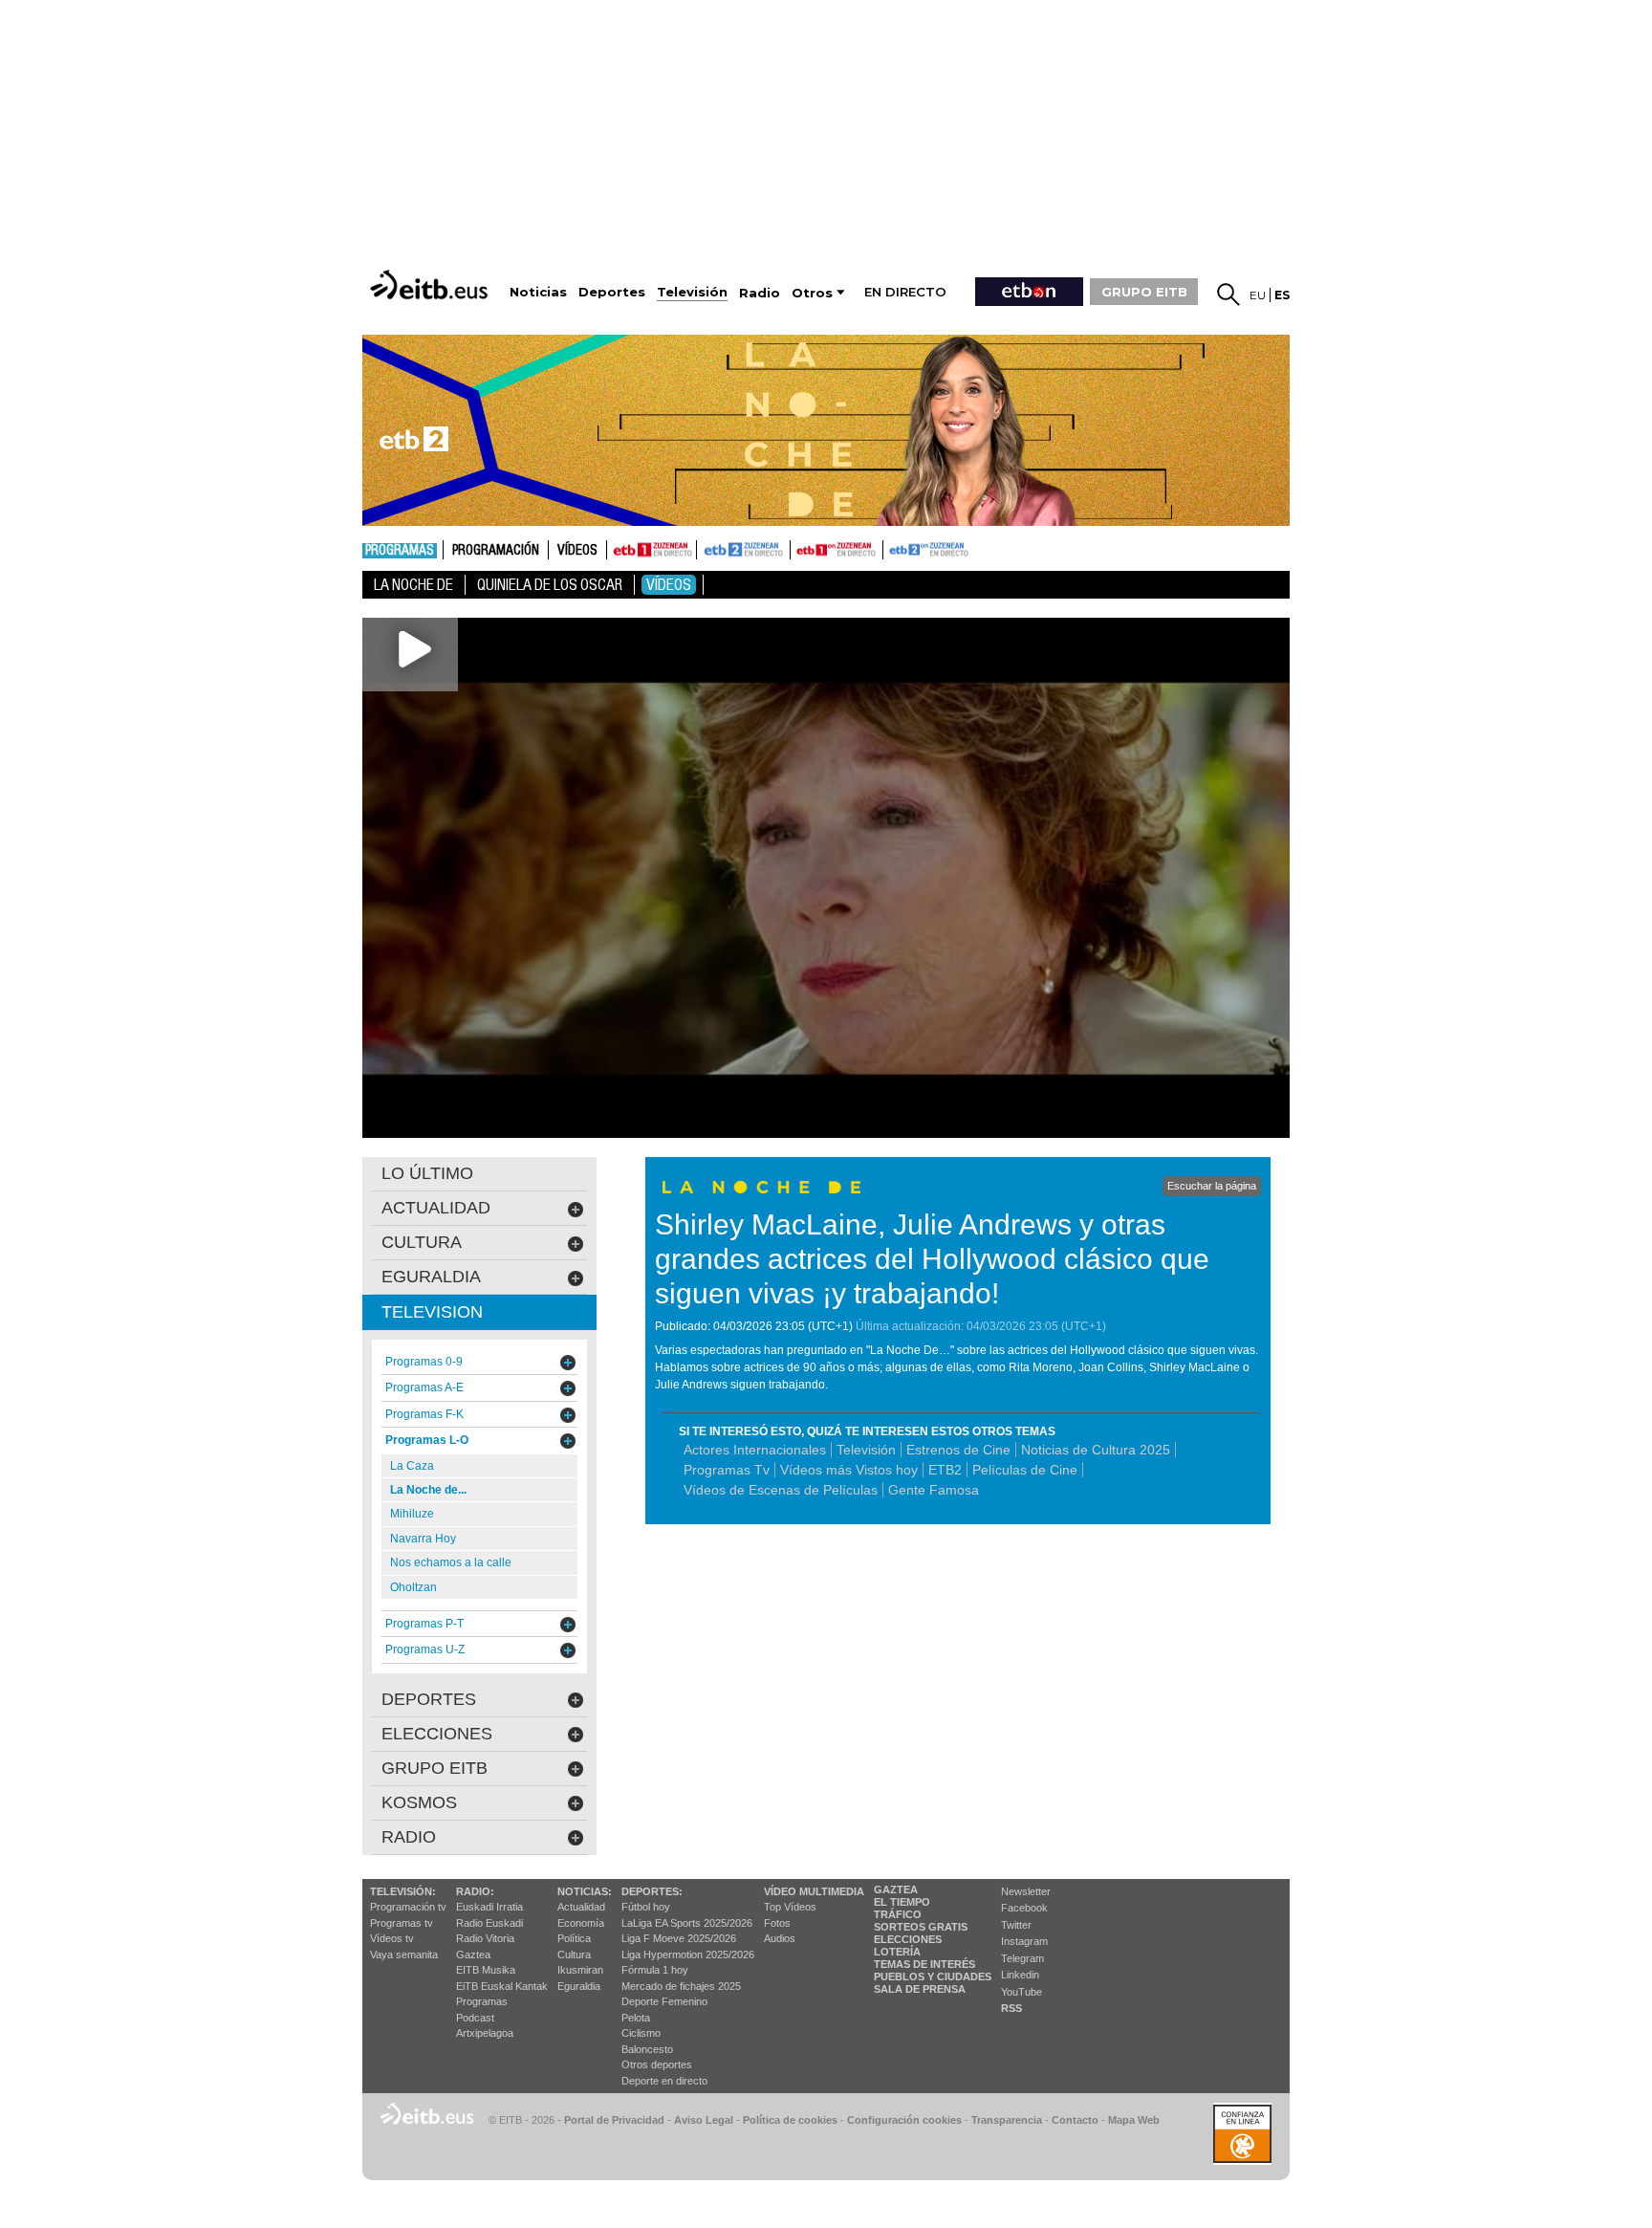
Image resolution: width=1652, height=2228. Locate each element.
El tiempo (902, 1902)
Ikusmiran (580, 1970)
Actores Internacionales (755, 1450)
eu (1258, 295)
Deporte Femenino (664, 2001)
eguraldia (431, 1277)
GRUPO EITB (1144, 292)
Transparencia (1007, 2120)
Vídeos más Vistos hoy (849, 1470)
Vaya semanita (404, 1955)
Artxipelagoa (485, 2033)
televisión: (403, 1891)
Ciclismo (641, 2033)
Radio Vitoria (485, 1938)
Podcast (475, 2018)
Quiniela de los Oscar (550, 585)
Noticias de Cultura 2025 (1096, 1450)
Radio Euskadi (489, 1923)
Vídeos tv (392, 1938)
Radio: (475, 1891)
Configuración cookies (904, 2120)
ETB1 (652, 550)
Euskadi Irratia (489, 1907)
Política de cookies (790, 2120)
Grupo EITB (435, 1768)
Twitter (1016, 1925)
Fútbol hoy (646, 1907)
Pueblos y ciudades (933, 1977)
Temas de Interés (924, 1964)
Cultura (574, 1955)
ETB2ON (892, 548)
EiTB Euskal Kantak (502, 1986)
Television (432, 1312)
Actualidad (581, 1907)
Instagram (1024, 1941)
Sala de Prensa (920, 1989)
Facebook (1024, 1908)
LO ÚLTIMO (427, 1173)
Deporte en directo (664, 2081)
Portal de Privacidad (614, 2120)
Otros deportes (657, 2064)
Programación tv (408, 1907)
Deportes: (652, 1891)
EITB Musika (486, 1970)
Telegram (1022, 1958)
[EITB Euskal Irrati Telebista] (431, 284)
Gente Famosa (934, 1490)
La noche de (413, 585)
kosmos (419, 1802)
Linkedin (1020, 1975)
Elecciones (908, 1939)
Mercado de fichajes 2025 (681, 1986)
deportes (429, 1699)
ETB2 (744, 550)
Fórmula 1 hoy (655, 1970)
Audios (780, 1938)
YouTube (1022, 1992)
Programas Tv (727, 1470)
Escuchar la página (1212, 1186)
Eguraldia (579, 1986)
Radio (409, 1837)
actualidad (436, 1208)
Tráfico (898, 1914)
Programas (400, 551)
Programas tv (402, 1923)
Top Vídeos (790, 1907)
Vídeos (577, 551)
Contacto (1075, 2120)
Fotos (777, 1923)
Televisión (866, 1450)
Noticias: (585, 1891)
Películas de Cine (1025, 1470)
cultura (422, 1242)
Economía (581, 1923)
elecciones (437, 1734)
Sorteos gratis (921, 1927)
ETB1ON (799, 548)
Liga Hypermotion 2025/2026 (688, 1955)
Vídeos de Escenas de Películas (781, 1490)
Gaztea (473, 1955)
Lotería (897, 1952)
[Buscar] (1228, 295)
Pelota (636, 2018)
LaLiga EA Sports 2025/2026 (687, 1923)
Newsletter (1026, 1891)
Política (574, 1938)
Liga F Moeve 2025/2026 (679, 1938)
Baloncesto (647, 2049)
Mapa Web (1134, 2120)
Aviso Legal (704, 2120)
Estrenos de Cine (958, 1450)
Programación (496, 551)
